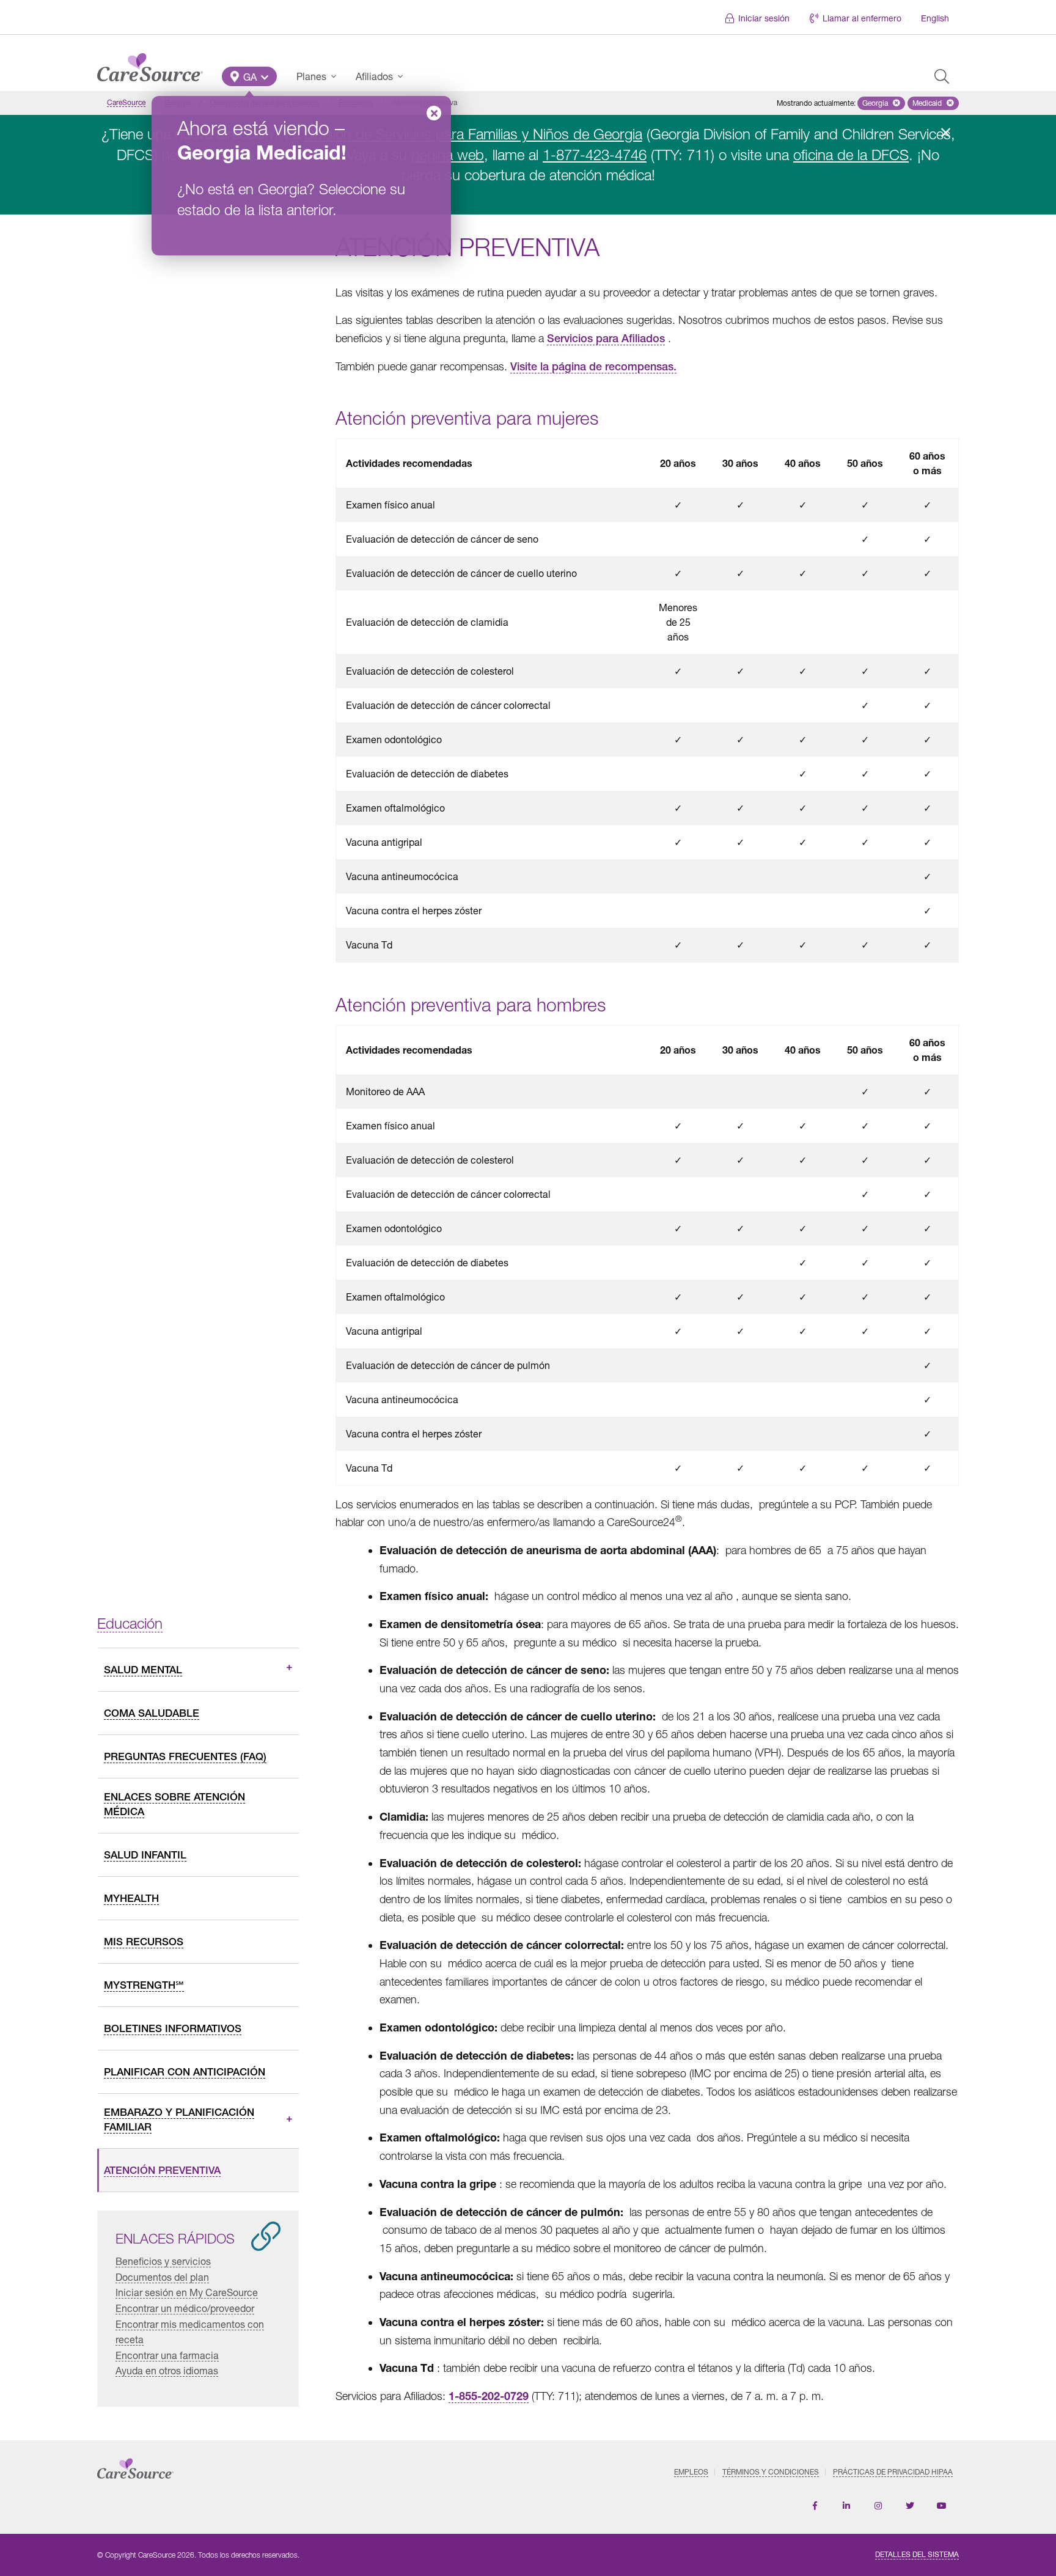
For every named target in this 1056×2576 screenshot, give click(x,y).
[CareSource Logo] (150, 64)
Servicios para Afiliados (606, 338)
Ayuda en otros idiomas (167, 2370)
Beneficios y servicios (163, 2261)
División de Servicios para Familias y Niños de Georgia (473, 134)
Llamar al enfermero (862, 18)
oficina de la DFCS (851, 155)
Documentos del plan (162, 2277)
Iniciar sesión (764, 18)
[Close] (434, 113)
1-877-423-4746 (595, 155)
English (935, 18)
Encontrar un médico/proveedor (185, 2308)
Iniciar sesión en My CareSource (187, 2292)
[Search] (942, 76)
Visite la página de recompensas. (593, 366)
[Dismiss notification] (945, 133)
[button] (249, 76)
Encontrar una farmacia (167, 2355)
